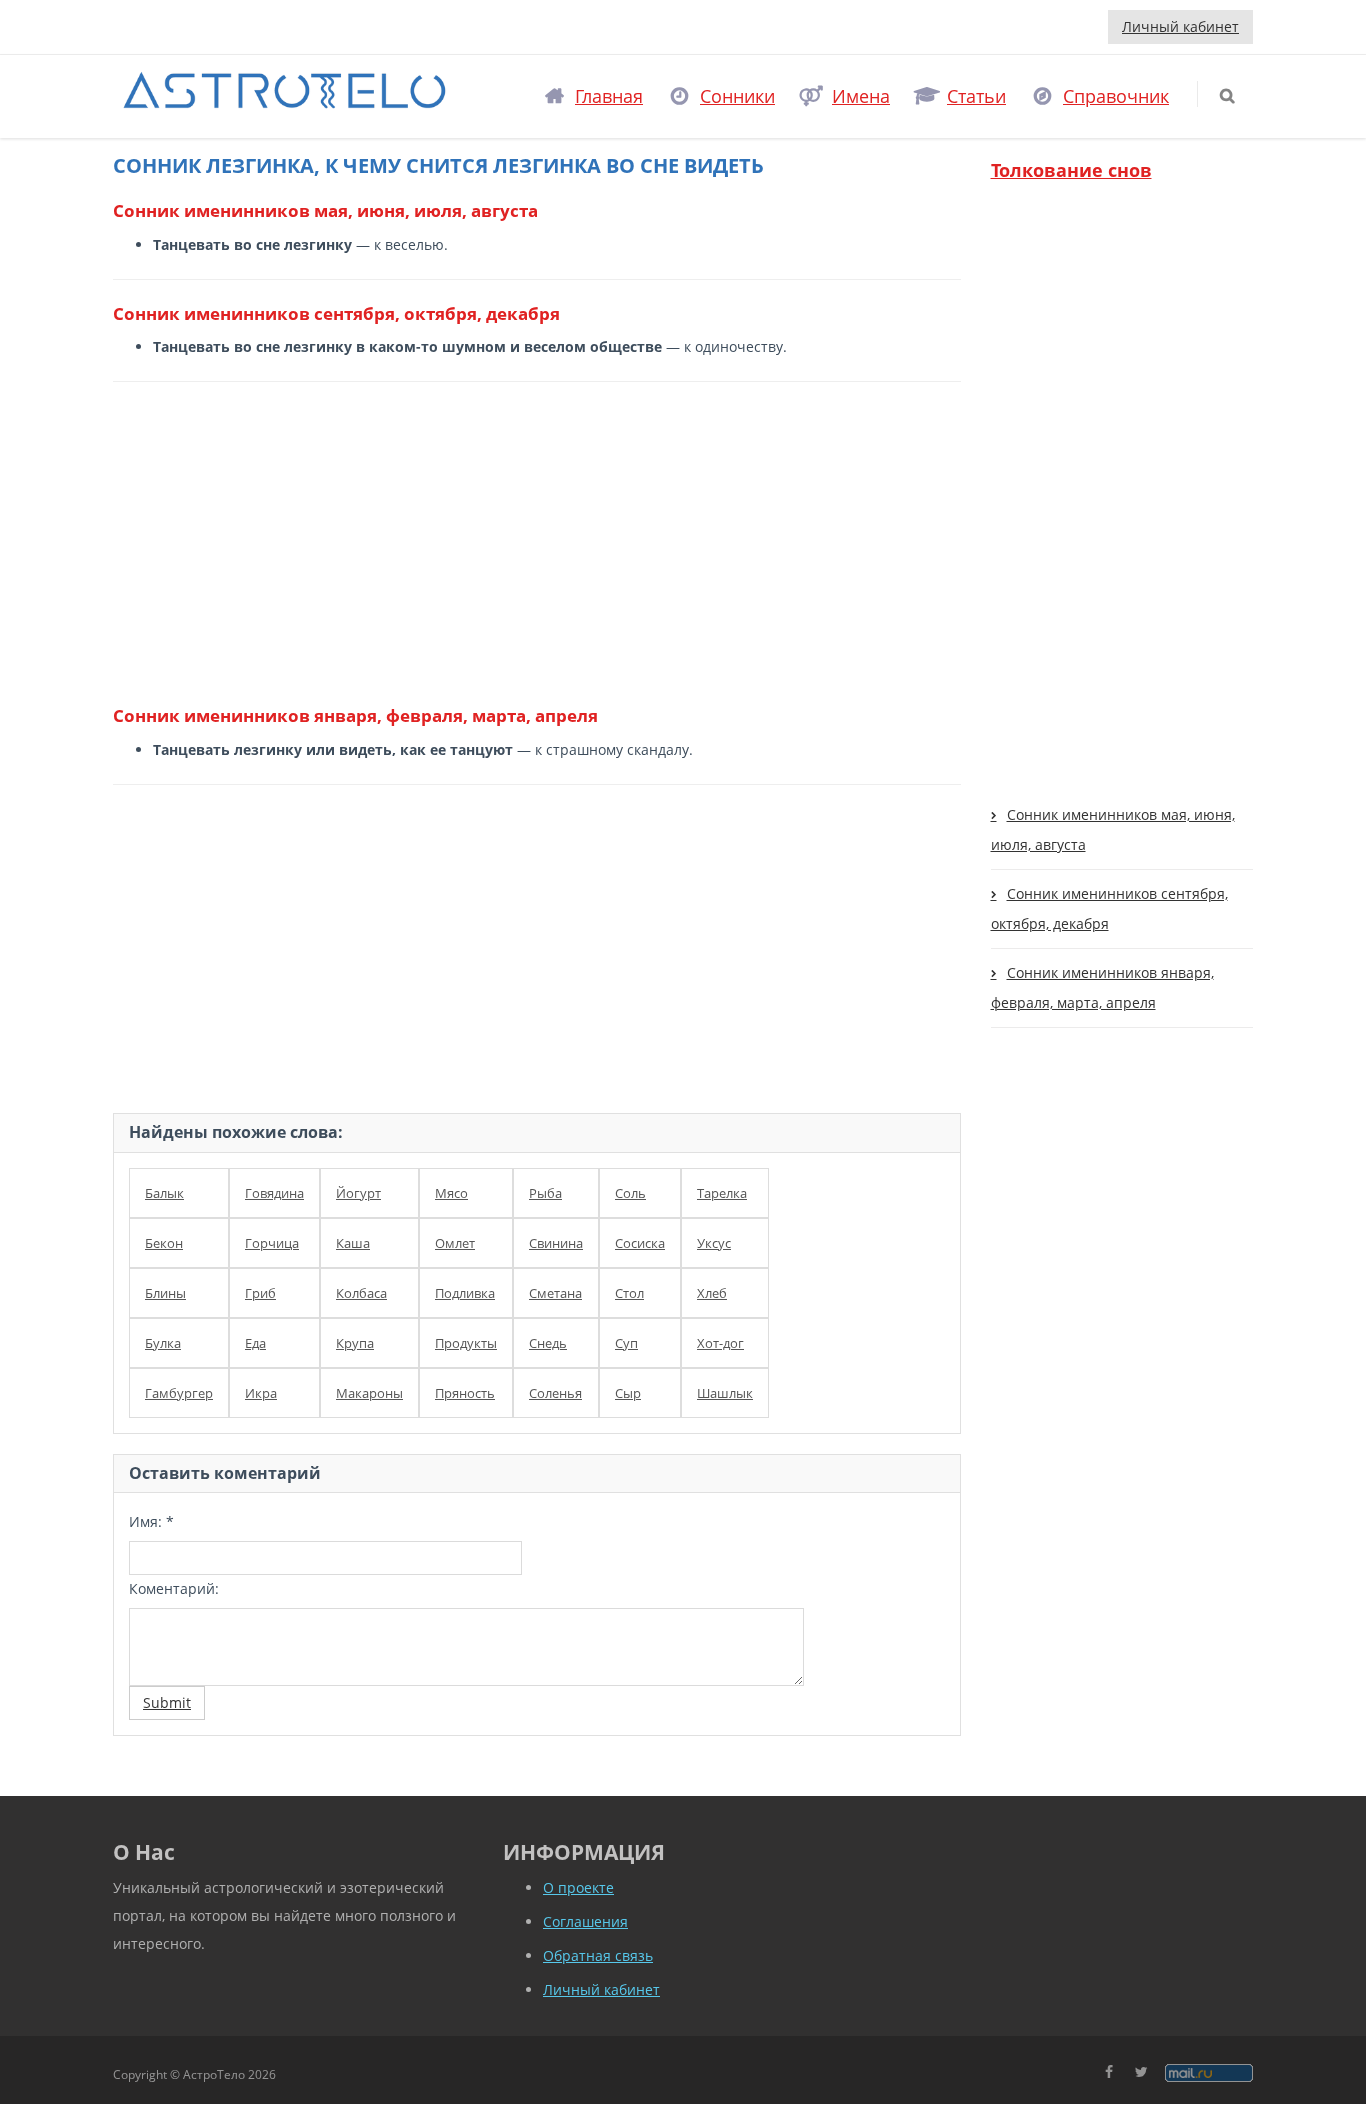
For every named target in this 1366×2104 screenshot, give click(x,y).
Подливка (465, 1293)
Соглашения (585, 1921)
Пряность (465, 1393)
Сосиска (640, 1243)
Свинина (556, 1243)
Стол (629, 1293)
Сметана (555, 1293)
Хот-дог (720, 1343)
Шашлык (725, 1393)
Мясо (451, 1193)
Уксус (714, 1243)
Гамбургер (179, 1393)
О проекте (578, 1887)
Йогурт (358, 1193)
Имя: (151, 1521)
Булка (163, 1343)
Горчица (272, 1243)
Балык (164, 1193)
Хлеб (712, 1293)
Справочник (1116, 96)
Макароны (369, 1393)
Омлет (455, 1243)
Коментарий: (174, 1588)
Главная (609, 96)
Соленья (555, 1393)
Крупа (355, 1343)
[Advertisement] (529, 542)
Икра (261, 1393)
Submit (167, 1702)
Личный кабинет (1180, 26)
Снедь (548, 1343)
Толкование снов (1071, 170)
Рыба (545, 1193)
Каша (353, 1243)
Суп (626, 1343)
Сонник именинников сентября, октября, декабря (1109, 908)
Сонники (737, 96)
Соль (630, 1193)
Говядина (274, 1193)
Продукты (466, 1343)
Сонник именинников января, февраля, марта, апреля (1102, 987)
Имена (861, 96)
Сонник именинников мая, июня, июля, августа (1113, 829)
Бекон (164, 1243)
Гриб (260, 1293)
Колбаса (361, 1293)
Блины (165, 1293)
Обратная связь (598, 1955)
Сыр (628, 1393)
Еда (255, 1343)
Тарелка (722, 1193)
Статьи (976, 96)
